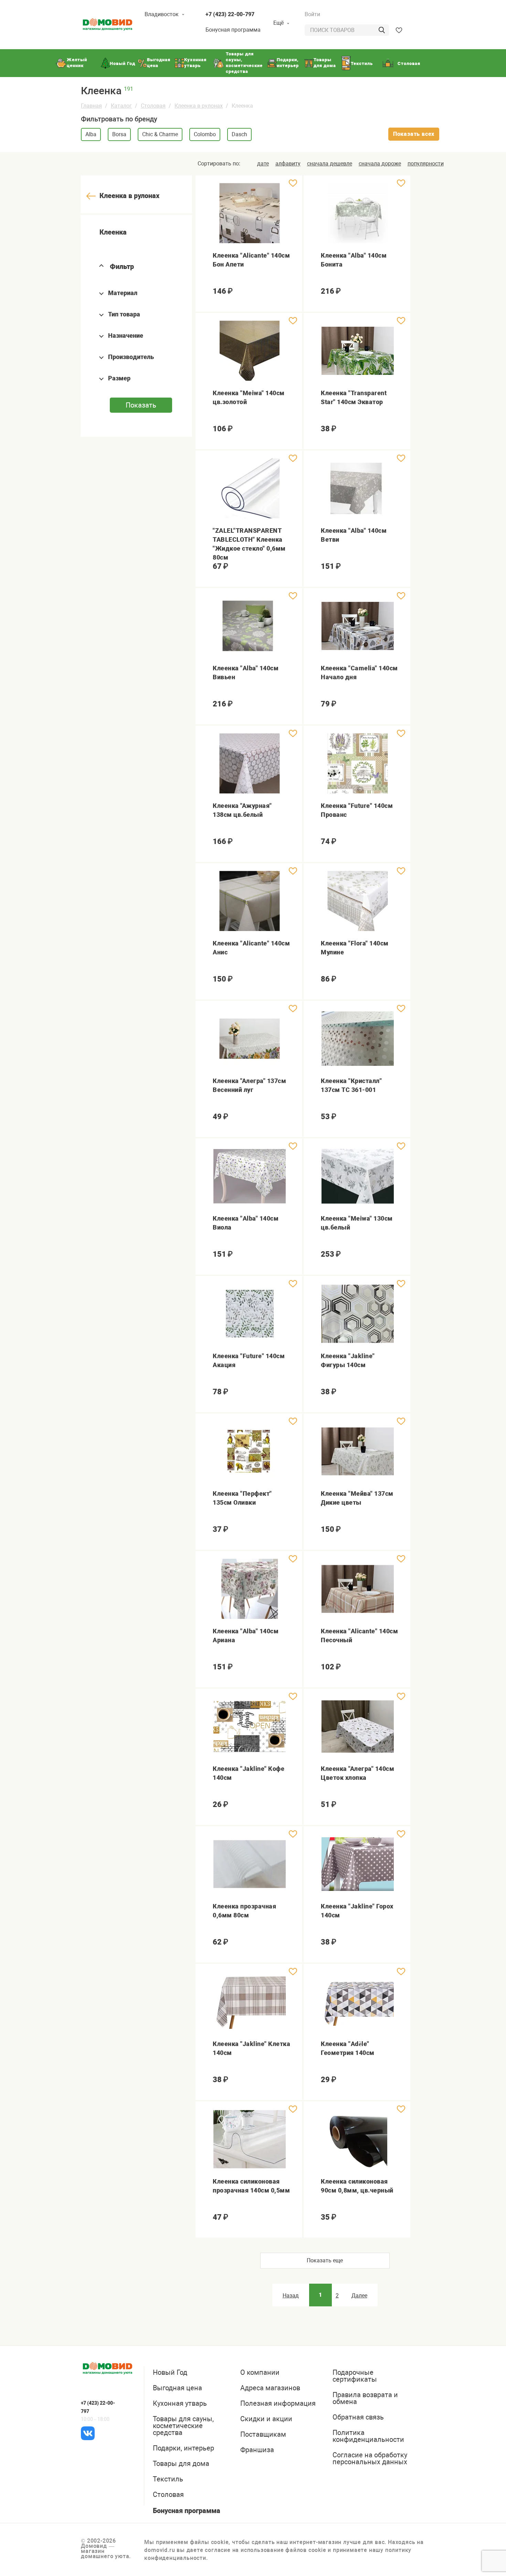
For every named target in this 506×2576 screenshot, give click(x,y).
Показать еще (325, 2260)
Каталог (121, 106)
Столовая (153, 106)
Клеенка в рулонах (199, 106)
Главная (91, 106)
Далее (359, 2296)
